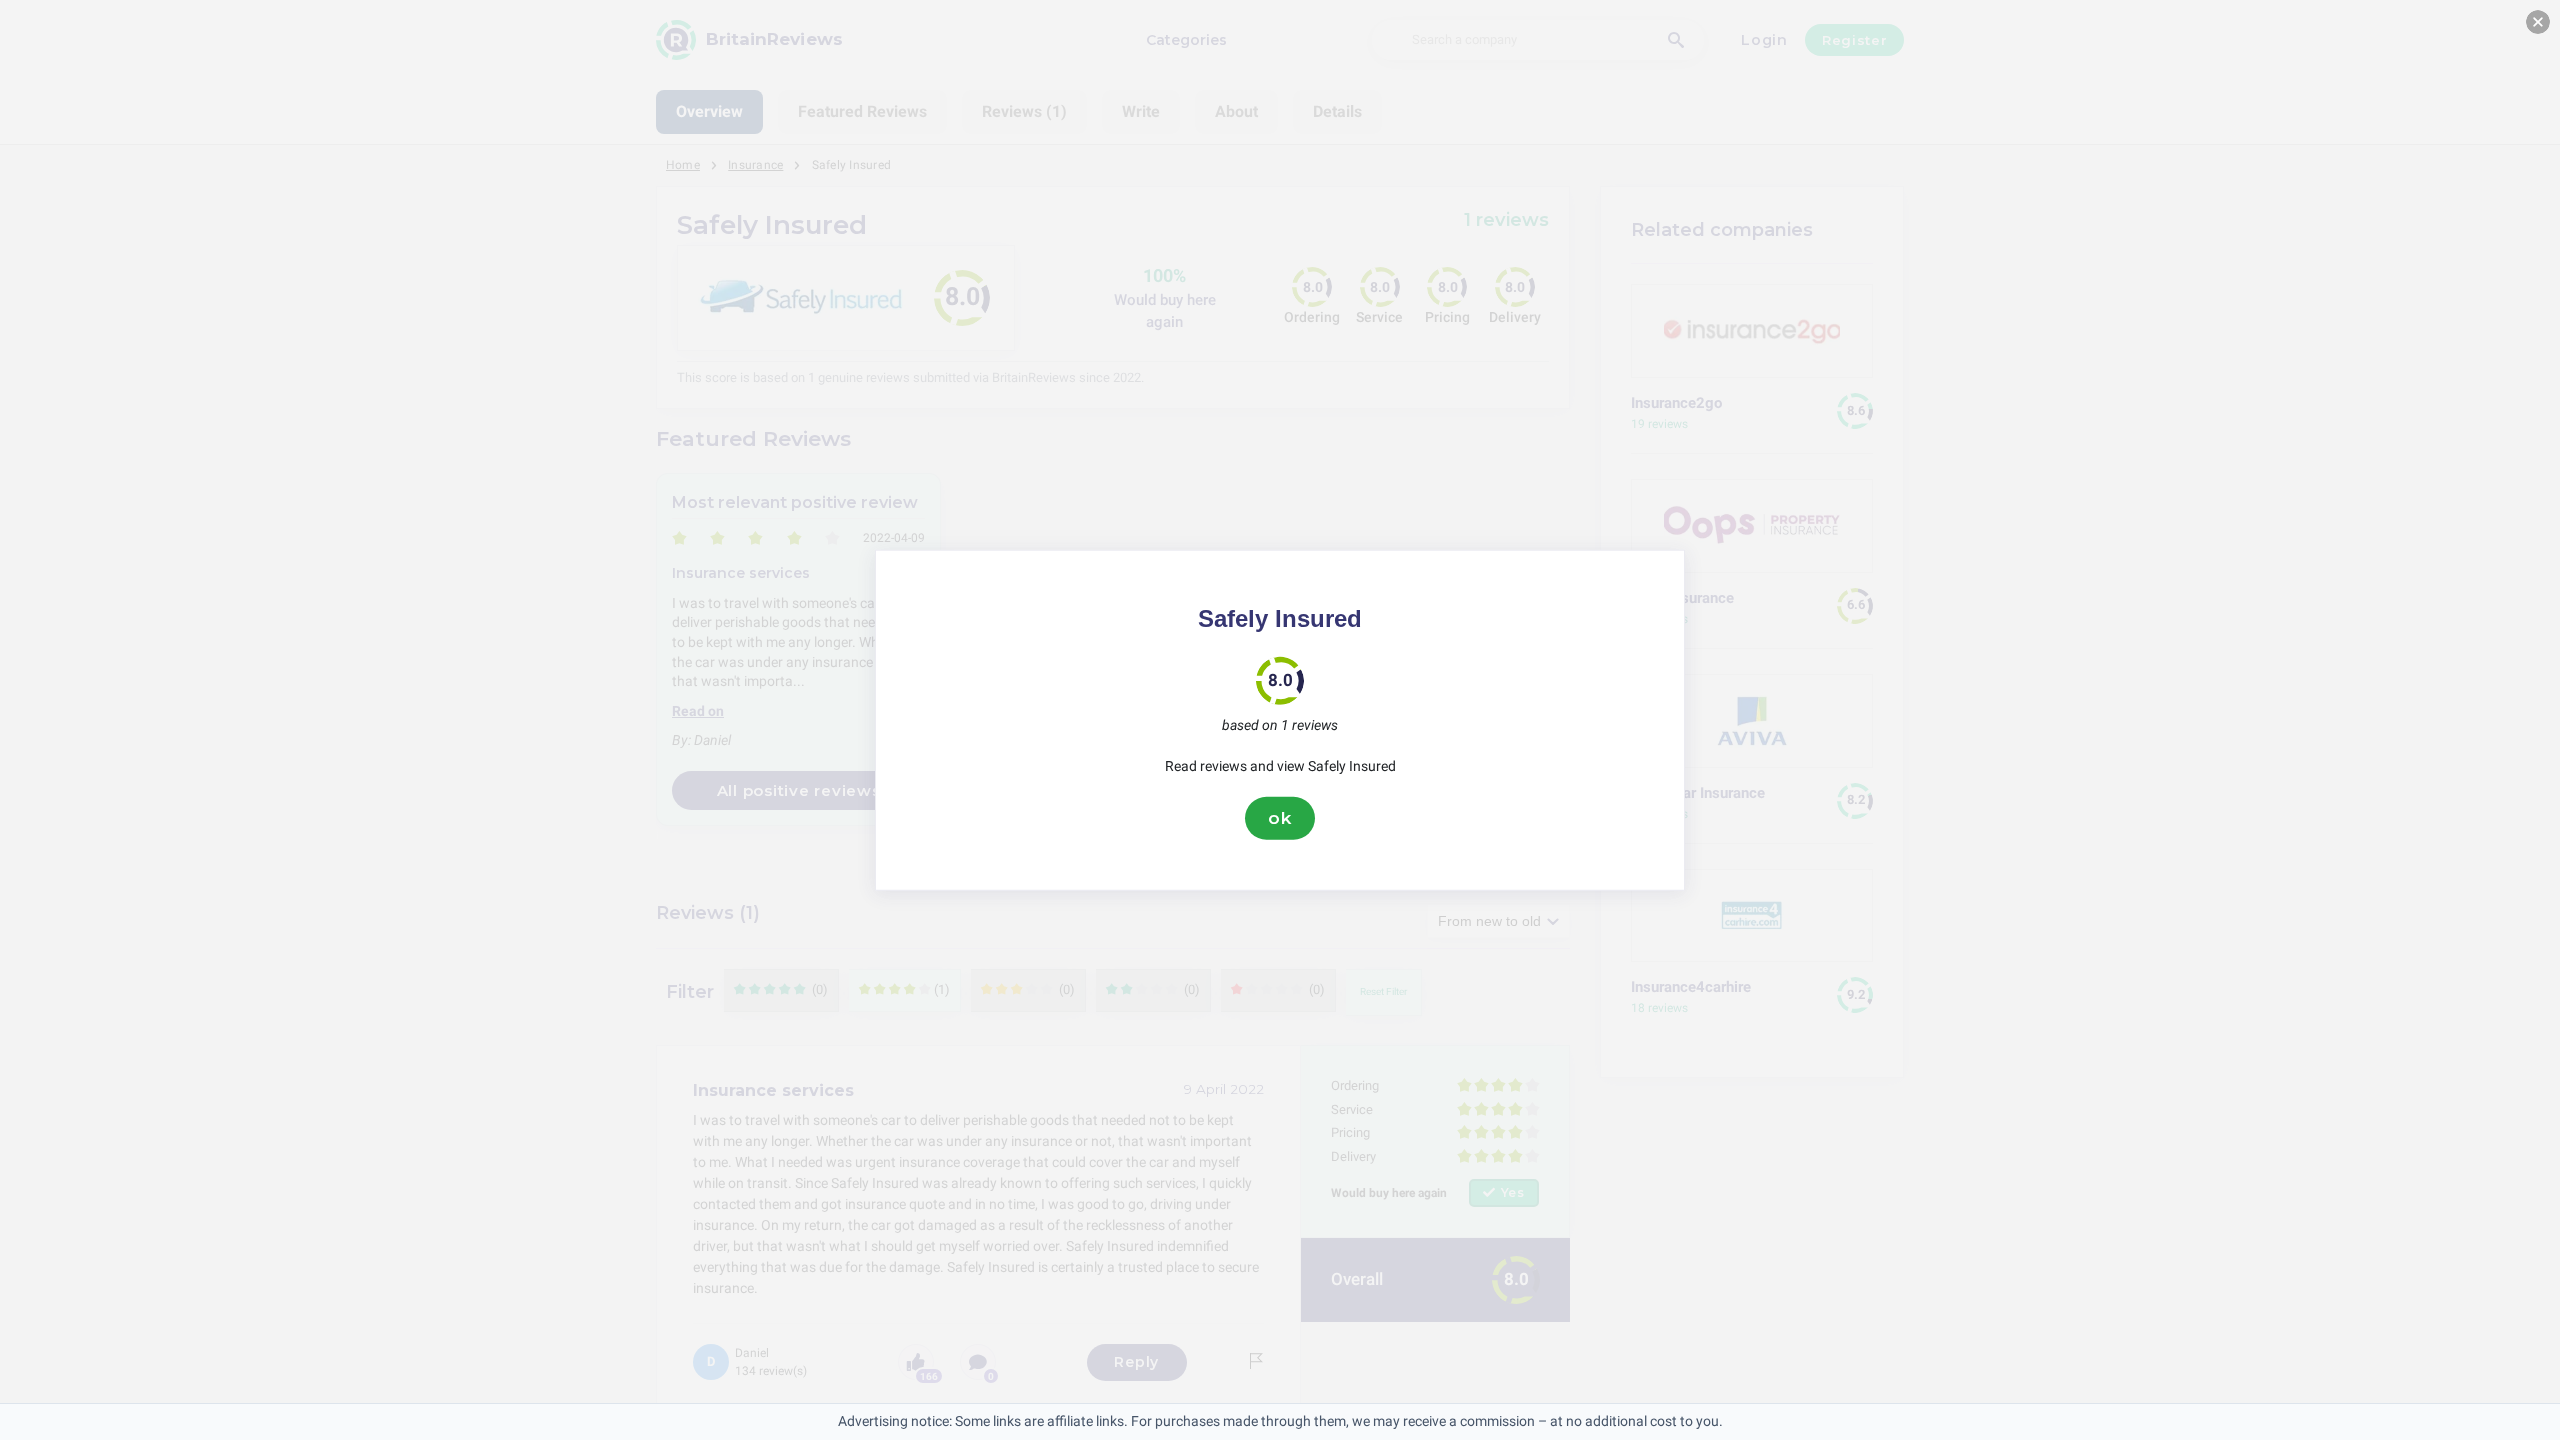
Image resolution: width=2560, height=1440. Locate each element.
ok (1280, 818)
